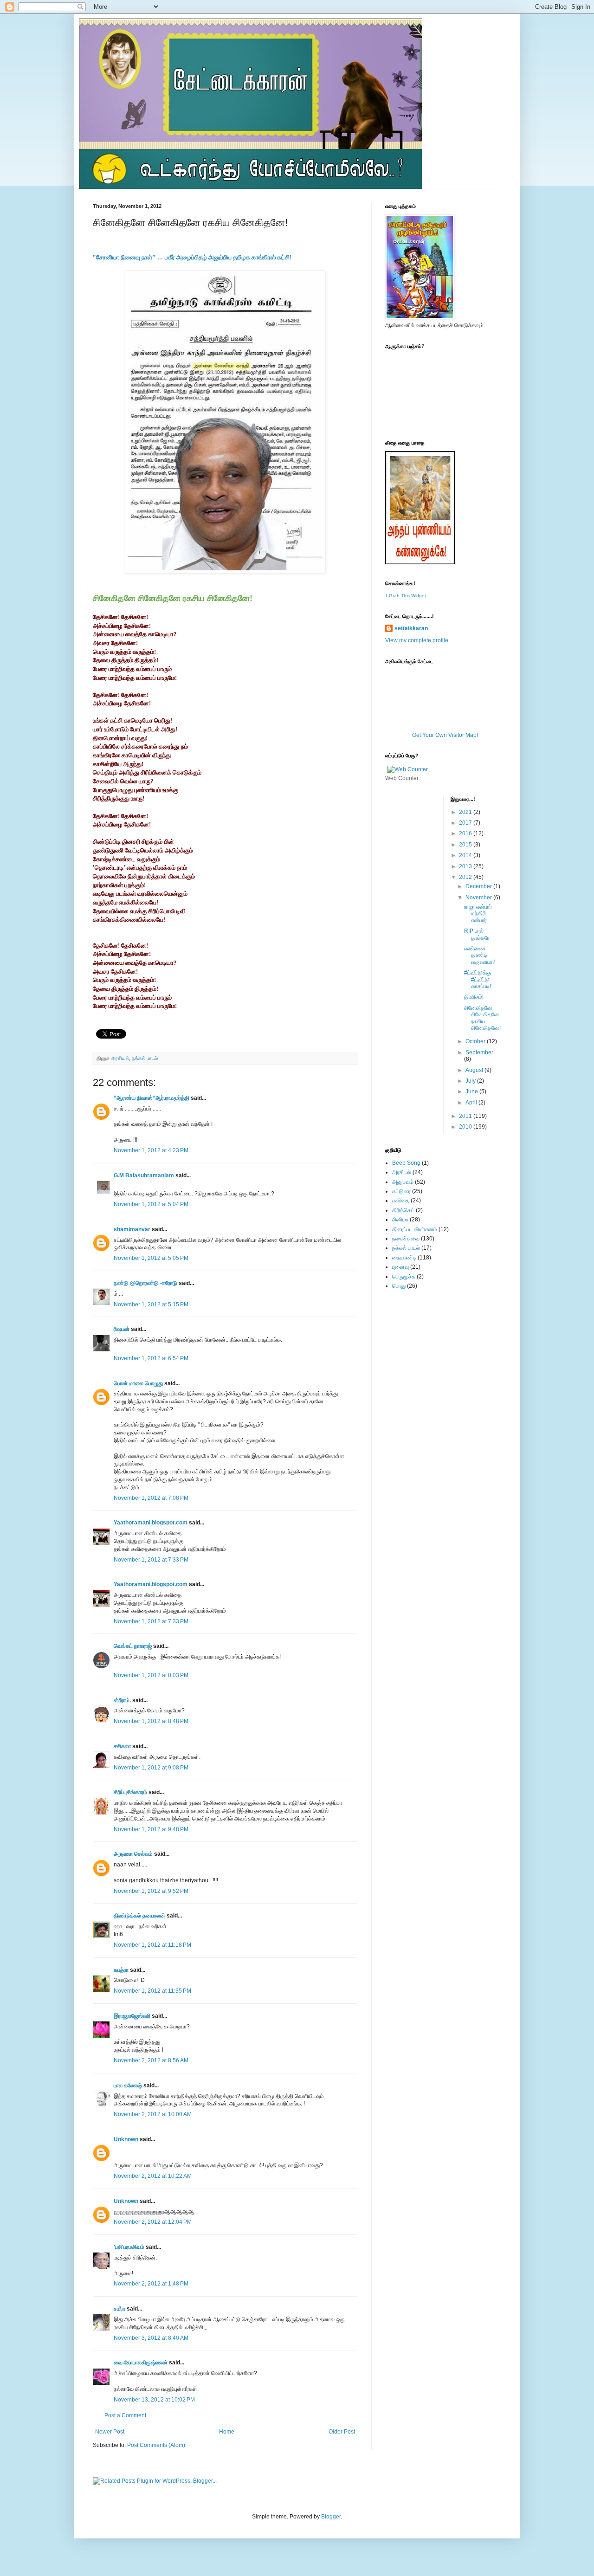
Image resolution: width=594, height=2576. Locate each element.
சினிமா (400, 1220)
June (472, 1091)
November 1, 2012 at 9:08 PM (151, 1768)
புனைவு (400, 1267)
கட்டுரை (401, 1191)
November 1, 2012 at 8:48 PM (151, 1721)
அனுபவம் (403, 1182)
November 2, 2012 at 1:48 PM (151, 2284)
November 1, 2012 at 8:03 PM (151, 1675)
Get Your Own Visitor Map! (445, 735)
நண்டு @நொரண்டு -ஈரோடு (145, 1283)
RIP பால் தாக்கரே (477, 934)
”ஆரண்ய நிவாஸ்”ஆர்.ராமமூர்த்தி (152, 1098)
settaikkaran (411, 628)
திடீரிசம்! (474, 997)
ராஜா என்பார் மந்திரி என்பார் (478, 914)
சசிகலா (122, 1746)
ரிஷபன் (122, 1329)
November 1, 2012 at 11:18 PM (152, 1945)
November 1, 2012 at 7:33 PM (151, 1560)
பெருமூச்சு (404, 1277)
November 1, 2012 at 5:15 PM (151, 1304)
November (479, 897)
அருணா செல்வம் (133, 1854)
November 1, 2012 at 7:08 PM (151, 1498)
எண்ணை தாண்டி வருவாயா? (480, 955)
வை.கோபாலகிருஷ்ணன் (141, 2363)
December (479, 886)
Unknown (126, 2139)
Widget (419, 596)
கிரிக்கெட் (403, 1210)
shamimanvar (132, 1229)
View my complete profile (417, 640)
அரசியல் (120, 1058)
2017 (466, 823)
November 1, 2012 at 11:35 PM (152, 1991)
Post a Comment (125, 2415)
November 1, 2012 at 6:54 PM (151, 1358)
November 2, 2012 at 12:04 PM (153, 2222)
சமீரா (119, 2309)
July (471, 1081)
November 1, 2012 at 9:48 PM (151, 1829)
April (472, 1103)
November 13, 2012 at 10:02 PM (154, 2400)
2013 (466, 866)
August (475, 1070)
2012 (466, 877)
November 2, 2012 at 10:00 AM (153, 2114)
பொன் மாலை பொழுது (138, 1383)
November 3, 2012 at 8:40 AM (151, 2338)
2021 (466, 812)
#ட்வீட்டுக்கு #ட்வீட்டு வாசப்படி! (478, 979)
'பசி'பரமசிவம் (129, 2247)
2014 (466, 855)
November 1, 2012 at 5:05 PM (151, 1258)
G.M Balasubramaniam (144, 1175)
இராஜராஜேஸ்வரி (132, 2016)
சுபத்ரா (121, 1970)
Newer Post (110, 2432)
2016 (466, 833)
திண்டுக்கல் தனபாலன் (139, 1916)
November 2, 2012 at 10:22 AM (153, 2176)
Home (227, 2432)
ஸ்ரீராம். (122, 1700)
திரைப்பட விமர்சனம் (415, 1229)
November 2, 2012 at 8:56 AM (151, 2060)
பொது (399, 1286)
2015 (466, 845)
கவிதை (401, 1201)
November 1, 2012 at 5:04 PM (151, 1204)
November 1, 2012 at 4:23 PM (151, 1150)
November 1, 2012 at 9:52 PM (151, 1891)
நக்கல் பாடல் (145, 1058)
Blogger (331, 2517)
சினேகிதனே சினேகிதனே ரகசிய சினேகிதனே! (482, 1018)
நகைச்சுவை (406, 1239)
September (479, 1052)
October (476, 1041)
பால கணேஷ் (128, 2085)
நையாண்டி (404, 1258)
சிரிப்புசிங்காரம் (130, 1792)
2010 (466, 1127)
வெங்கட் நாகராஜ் (133, 1646)
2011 (466, 1116)
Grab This (400, 596)
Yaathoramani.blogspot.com (151, 1523)
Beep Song (406, 1163)
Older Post (342, 2432)
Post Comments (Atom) (156, 2445)
